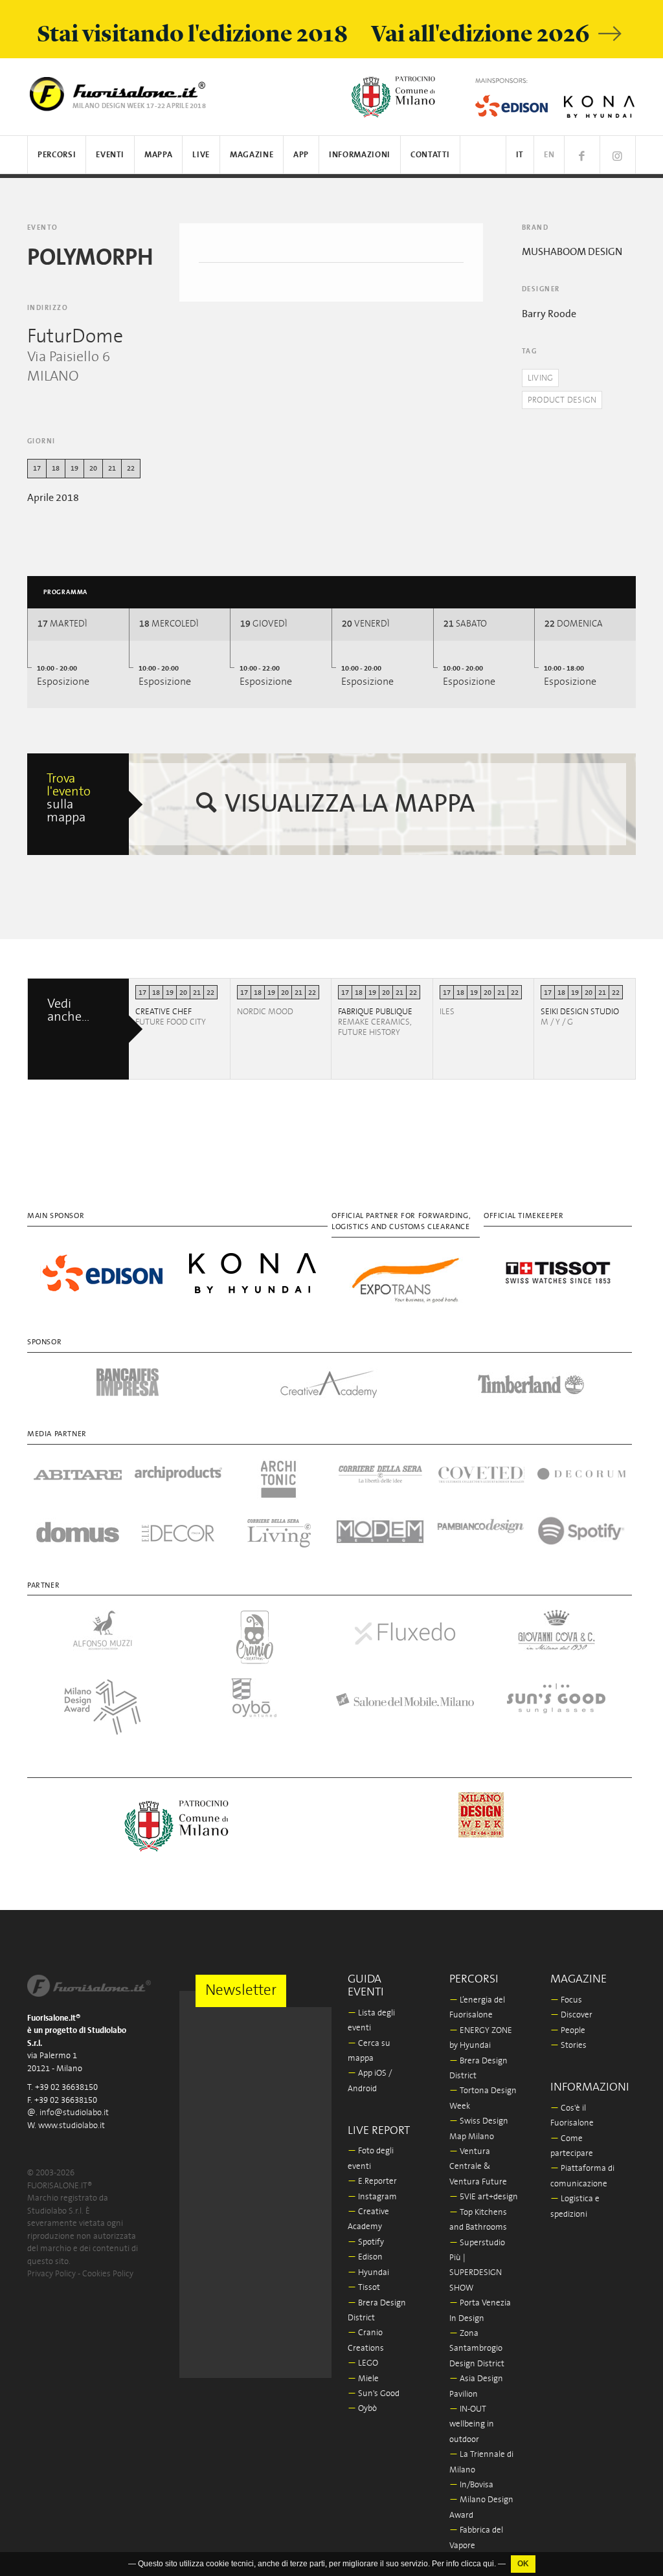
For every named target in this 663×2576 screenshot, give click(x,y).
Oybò (362, 2409)
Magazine (252, 155)
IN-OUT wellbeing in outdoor (472, 2425)
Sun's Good (374, 2394)
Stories (568, 2046)
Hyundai (368, 2273)
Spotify (366, 2242)
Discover (571, 2015)
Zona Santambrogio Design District (477, 2349)
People (568, 2031)
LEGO (363, 2363)
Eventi (110, 155)
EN (549, 155)
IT (520, 155)
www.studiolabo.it (72, 2126)
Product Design (562, 400)
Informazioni (360, 155)
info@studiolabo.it (74, 2113)
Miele (363, 2379)
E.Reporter (372, 2182)
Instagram (372, 2197)
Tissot (364, 2288)
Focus (566, 2000)
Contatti (430, 155)
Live (201, 155)
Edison (365, 2257)
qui (489, 2564)
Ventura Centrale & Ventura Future (478, 2167)
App (301, 155)
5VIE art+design (484, 2197)
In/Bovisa (471, 2485)
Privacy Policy (51, 2274)
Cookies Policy (108, 2274)
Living (541, 378)
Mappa (158, 155)
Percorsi (57, 155)
